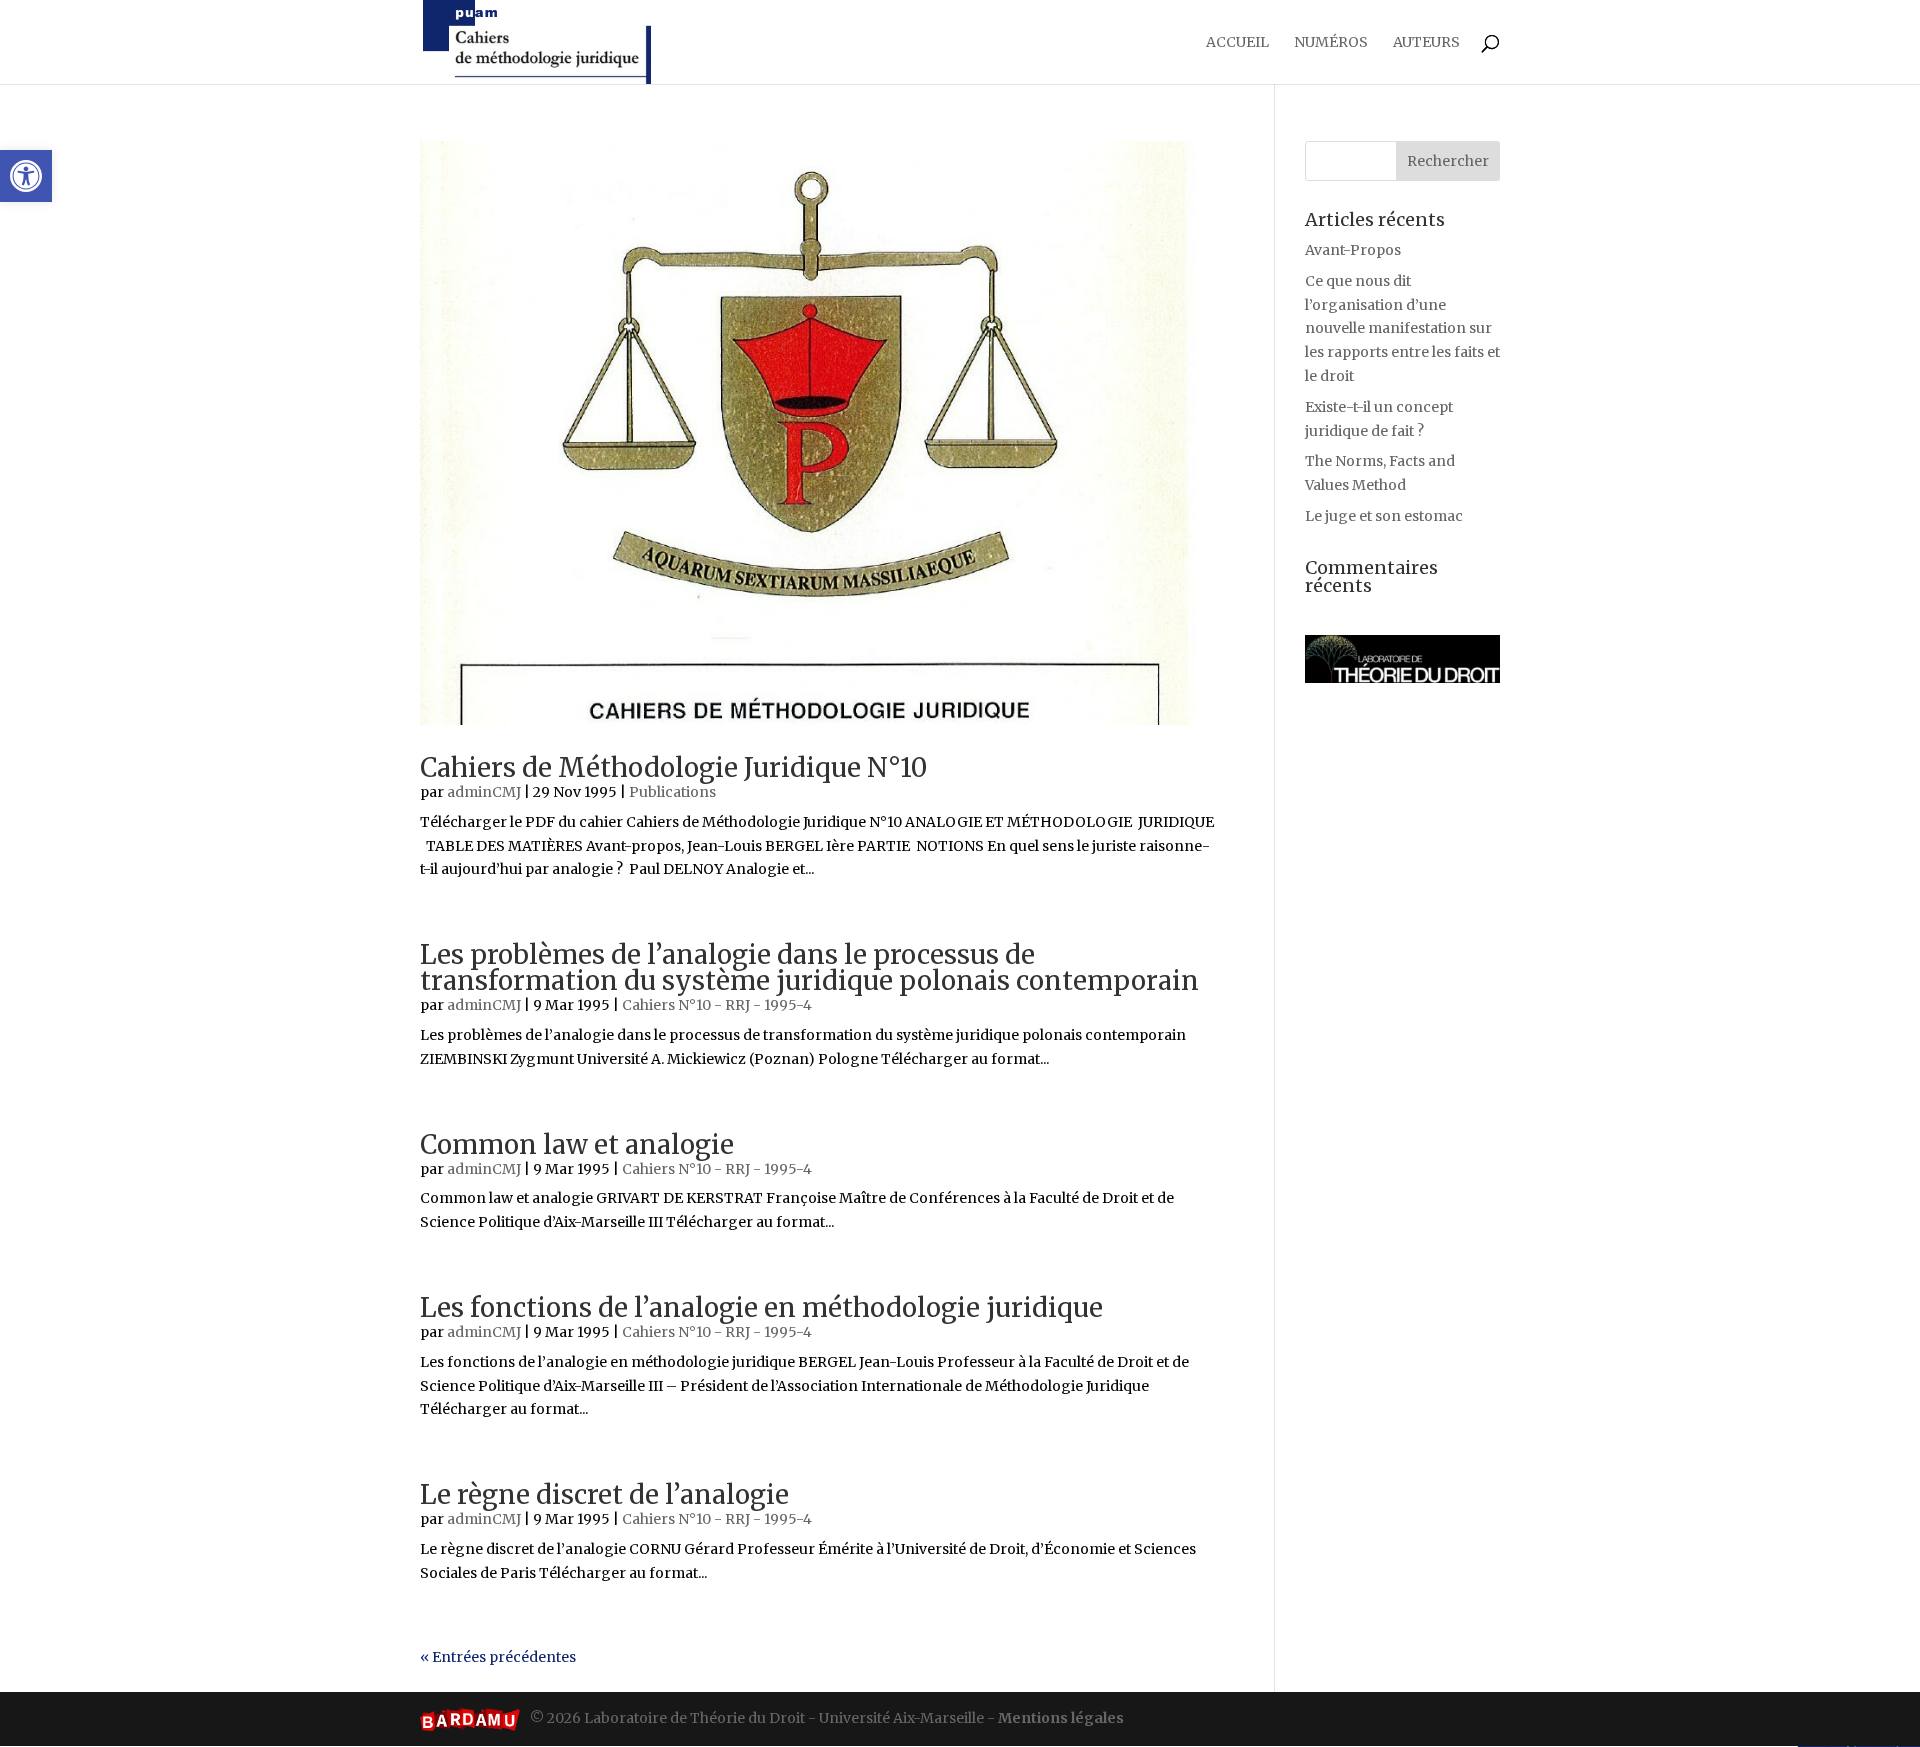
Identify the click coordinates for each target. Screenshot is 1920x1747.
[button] (26, 176)
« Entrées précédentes (498, 1657)
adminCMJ (484, 792)
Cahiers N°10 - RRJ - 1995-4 (717, 1005)
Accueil (1237, 43)
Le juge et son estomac (1384, 516)
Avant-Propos (1353, 250)
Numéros (1331, 43)
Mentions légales (1061, 1718)
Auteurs (1426, 43)
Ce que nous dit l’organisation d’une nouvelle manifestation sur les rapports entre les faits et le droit (1402, 328)
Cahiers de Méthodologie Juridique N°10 (673, 767)
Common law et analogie (577, 1144)
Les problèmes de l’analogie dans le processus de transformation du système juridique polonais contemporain (809, 967)
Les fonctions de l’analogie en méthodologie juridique (761, 1307)
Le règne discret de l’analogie (604, 1494)
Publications (672, 792)
